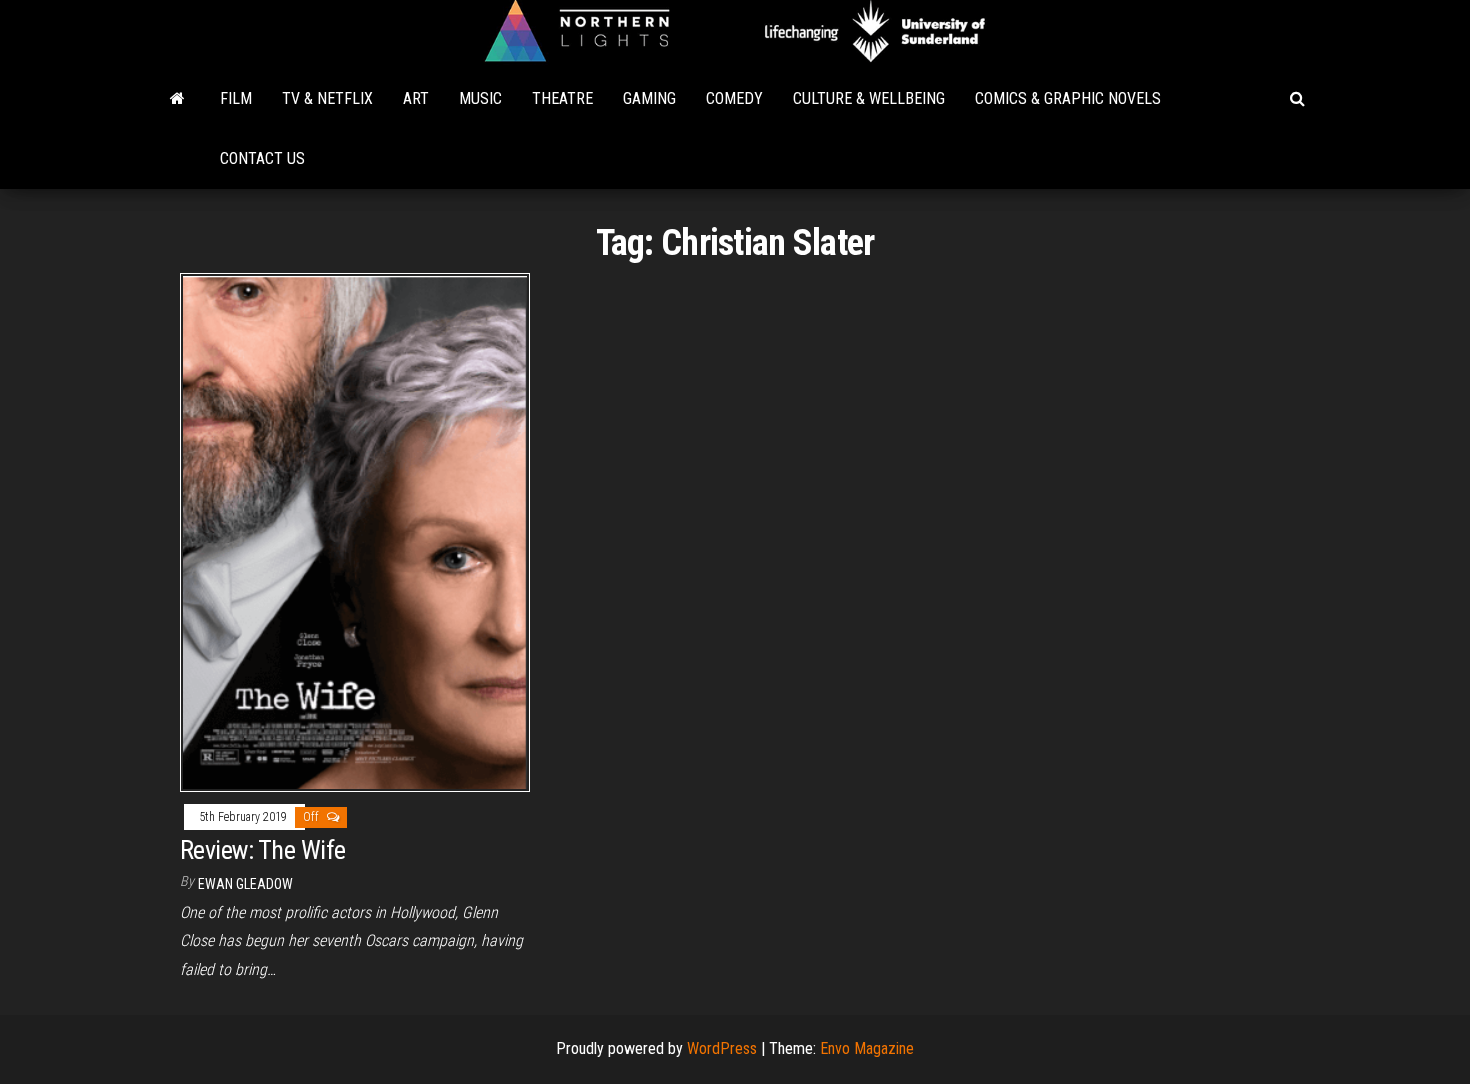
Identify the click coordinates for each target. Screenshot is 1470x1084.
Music (480, 98)
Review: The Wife (263, 850)
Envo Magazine (867, 1048)
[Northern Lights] (177, 99)
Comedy (734, 98)
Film (236, 98)
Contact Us (262, 158)
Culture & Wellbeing (869, 98)
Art (416, 98)
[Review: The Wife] (355, 531)
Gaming (649, 98)
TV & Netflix (327, 98)
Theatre (562, 98)
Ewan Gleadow (245, 884)
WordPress (722, 1048)
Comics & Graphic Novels (1068, 98)
